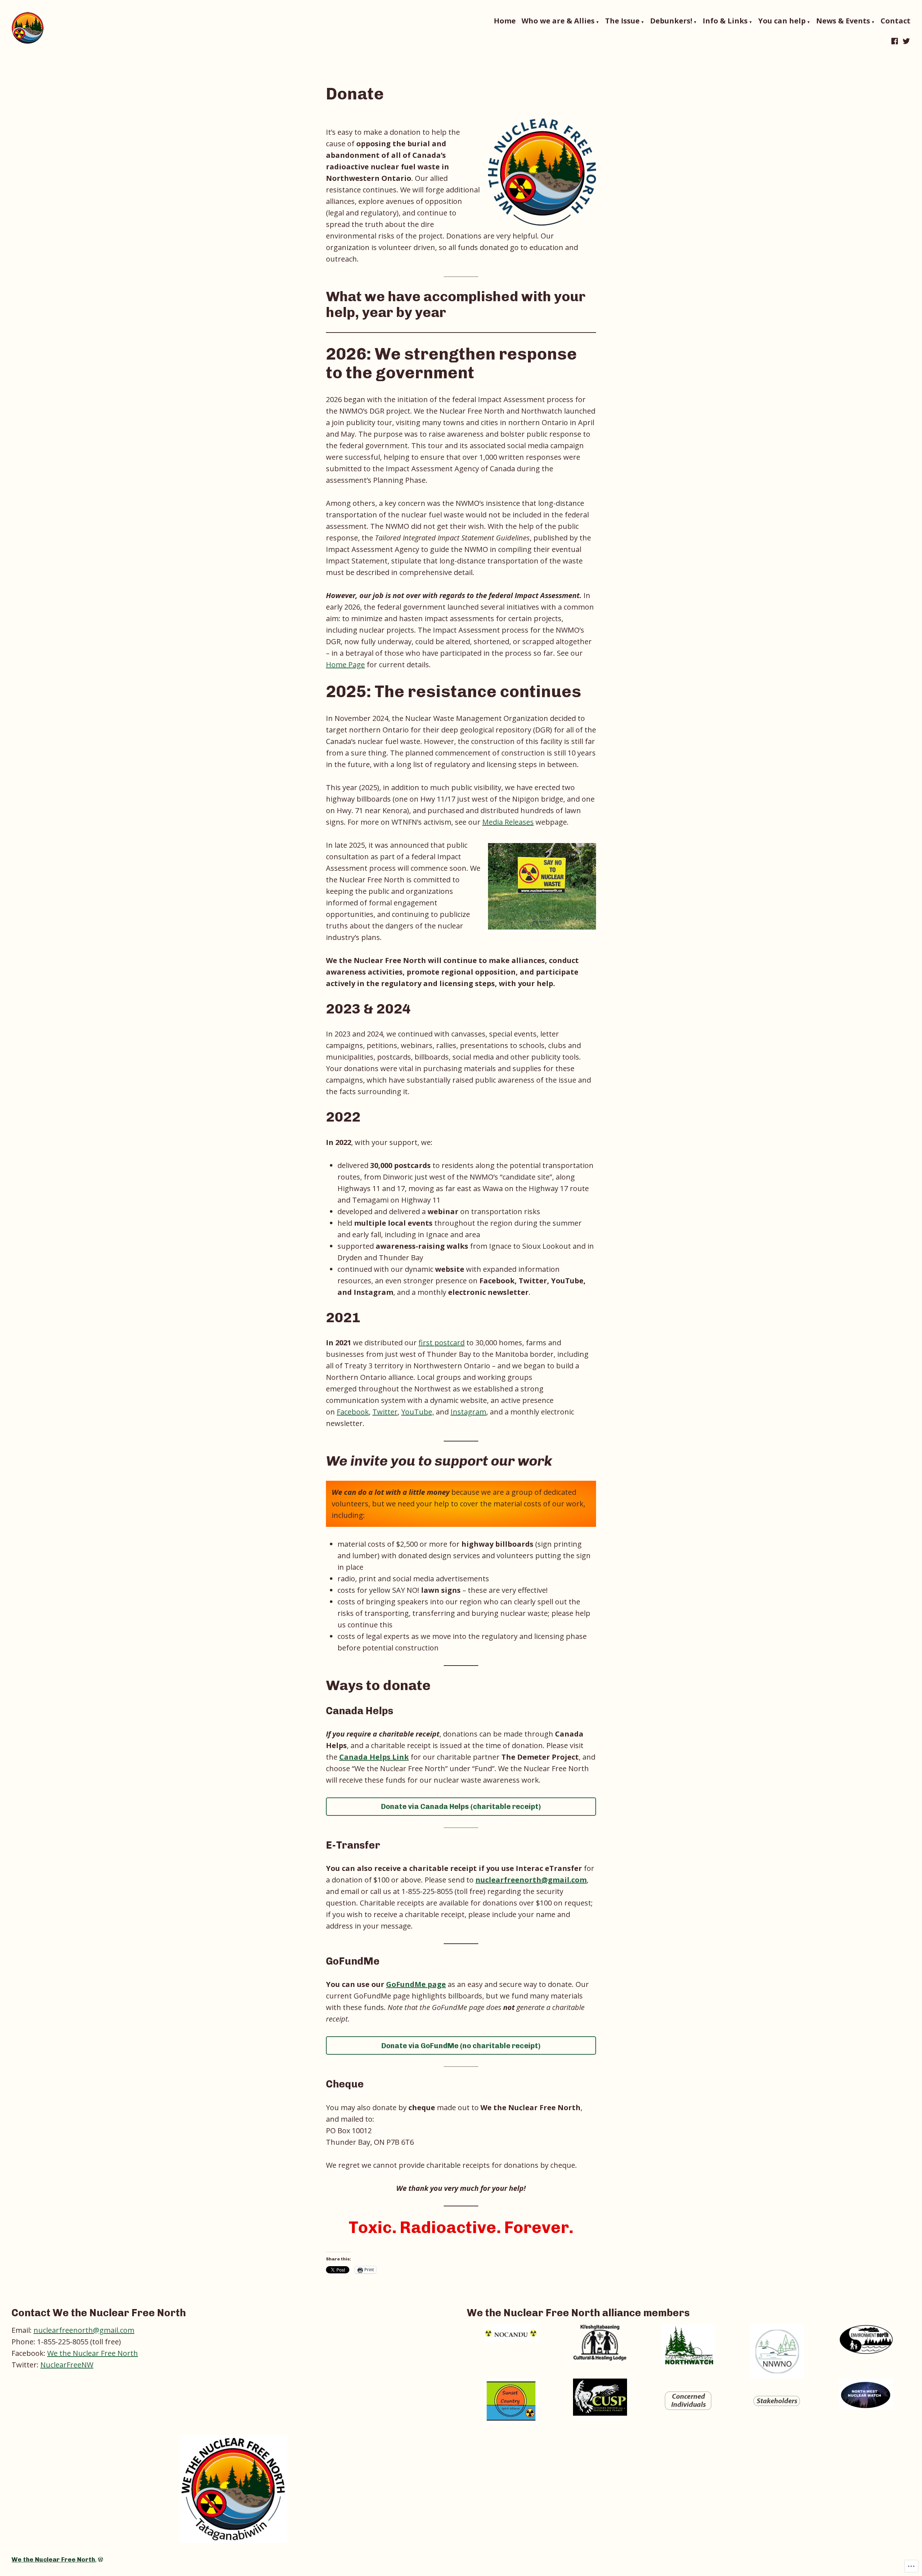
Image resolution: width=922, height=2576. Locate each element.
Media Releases (508, 822)
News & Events (843, 21)
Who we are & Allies (558, 21)
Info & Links (725, 21)
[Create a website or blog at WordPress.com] (100, 2559)
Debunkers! (671, 21)
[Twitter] (905, 41)
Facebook (353, 1412)
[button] (511, 2333)
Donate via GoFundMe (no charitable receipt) (461, 2046)
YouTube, (418, 1412)
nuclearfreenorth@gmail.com (531, 1880)
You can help (782, 21)
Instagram (468, 1412)
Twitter (385, 1412)
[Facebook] (895, 41)
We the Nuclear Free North (93, 2353)
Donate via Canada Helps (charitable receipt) (461, 1806)
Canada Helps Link (374, 1757)
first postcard (442, 1343)
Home (505, 21)
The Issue (622, 21)
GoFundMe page (416, 1984)
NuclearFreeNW (67, 2365)
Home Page (345, 665)
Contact (896, 21)
